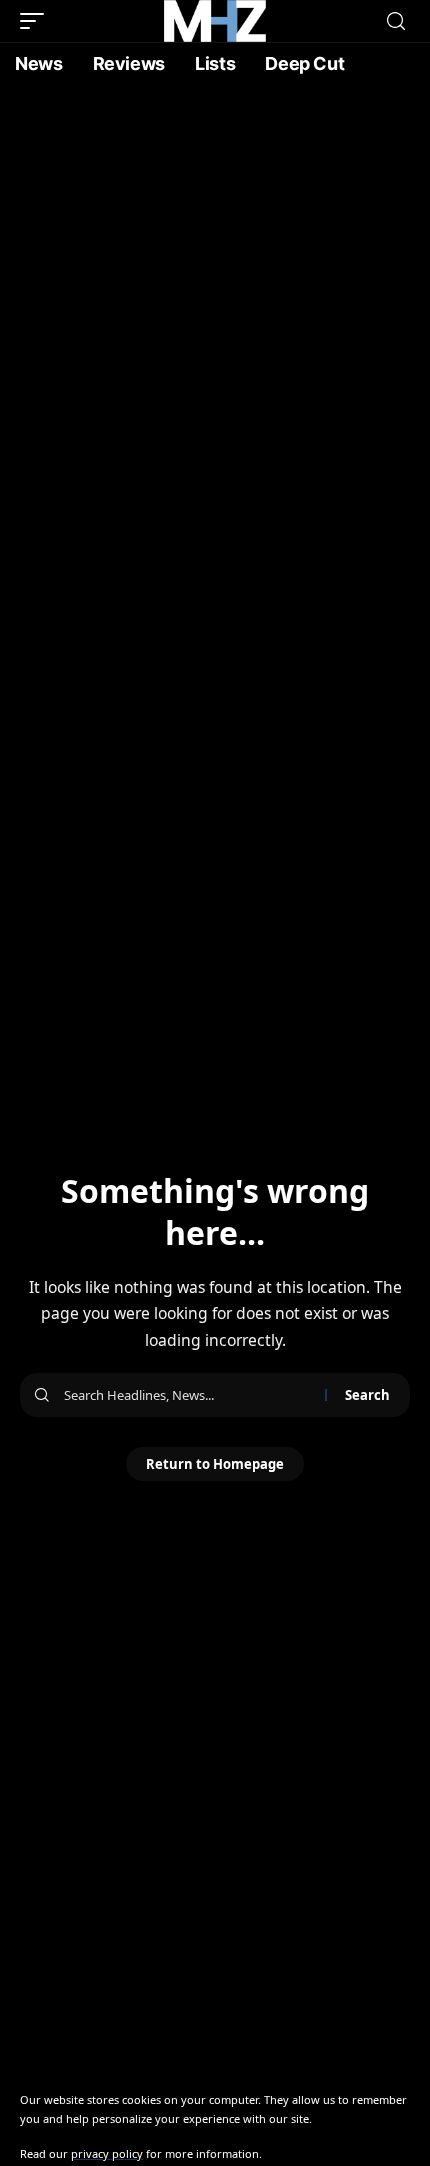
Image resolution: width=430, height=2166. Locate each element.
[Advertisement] (215, 310)
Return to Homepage (215, 1464)
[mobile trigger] (37, 21)
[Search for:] (187, 1395)
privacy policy (107, 2153)
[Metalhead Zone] (215, 21)
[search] (396, 21)
